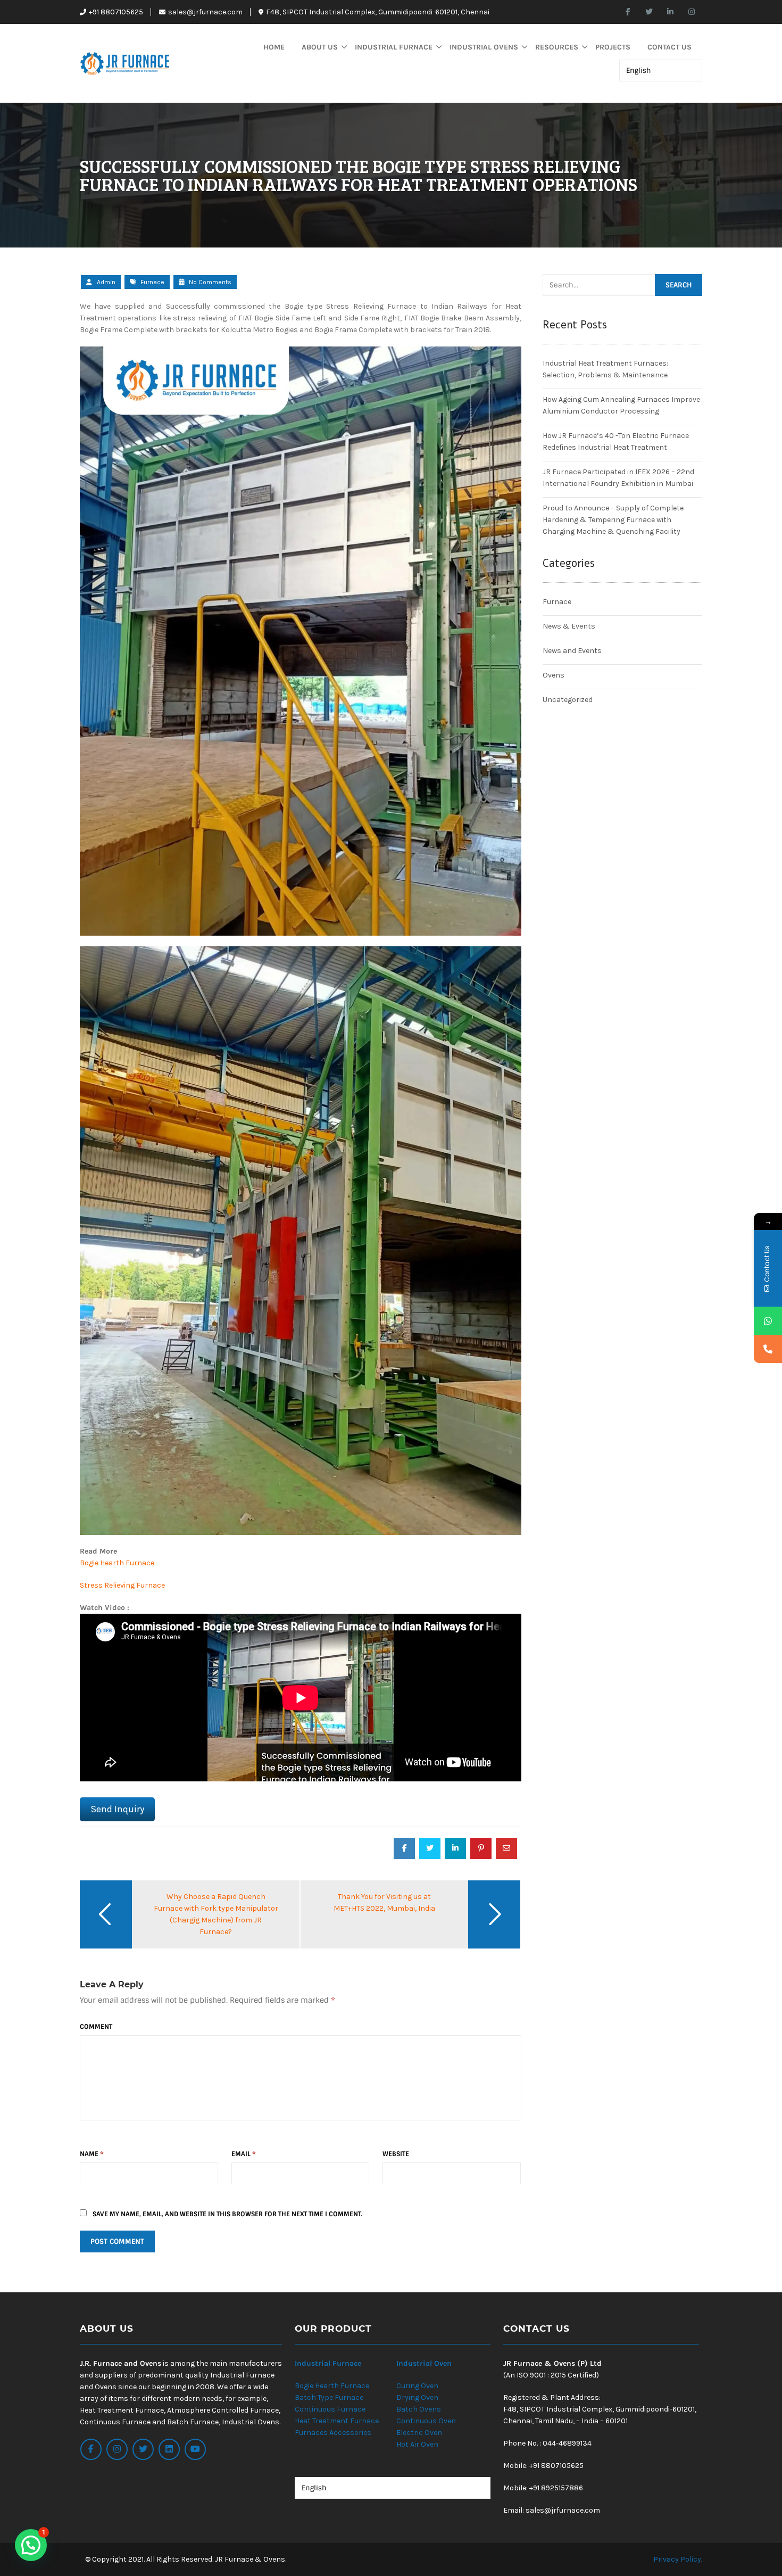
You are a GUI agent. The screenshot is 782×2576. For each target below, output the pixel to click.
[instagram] (692, 12)
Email (244, 2154)
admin (106, 282)
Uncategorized (568, 700)
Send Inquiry (117, 1809)
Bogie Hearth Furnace (117, 1563)
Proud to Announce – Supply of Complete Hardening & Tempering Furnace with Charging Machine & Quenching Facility (613, 520)
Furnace (152, 282)
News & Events (569, 626)
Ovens (554, 675)
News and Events (572, 651)
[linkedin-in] (670, 12)
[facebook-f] (628, 12)
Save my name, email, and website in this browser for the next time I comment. (227, 2214)
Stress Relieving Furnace (122, 1585)
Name (92, 2154)
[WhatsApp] (768, 1321)
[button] (31, 2545)
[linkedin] (169, 2449)
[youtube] (195, 2449)
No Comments (209, 282)
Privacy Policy (677, 2559)
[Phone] (768, 1349)
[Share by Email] (506, 1848)
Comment (96, 2027)
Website (396, 2154)
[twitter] (649, 12)
